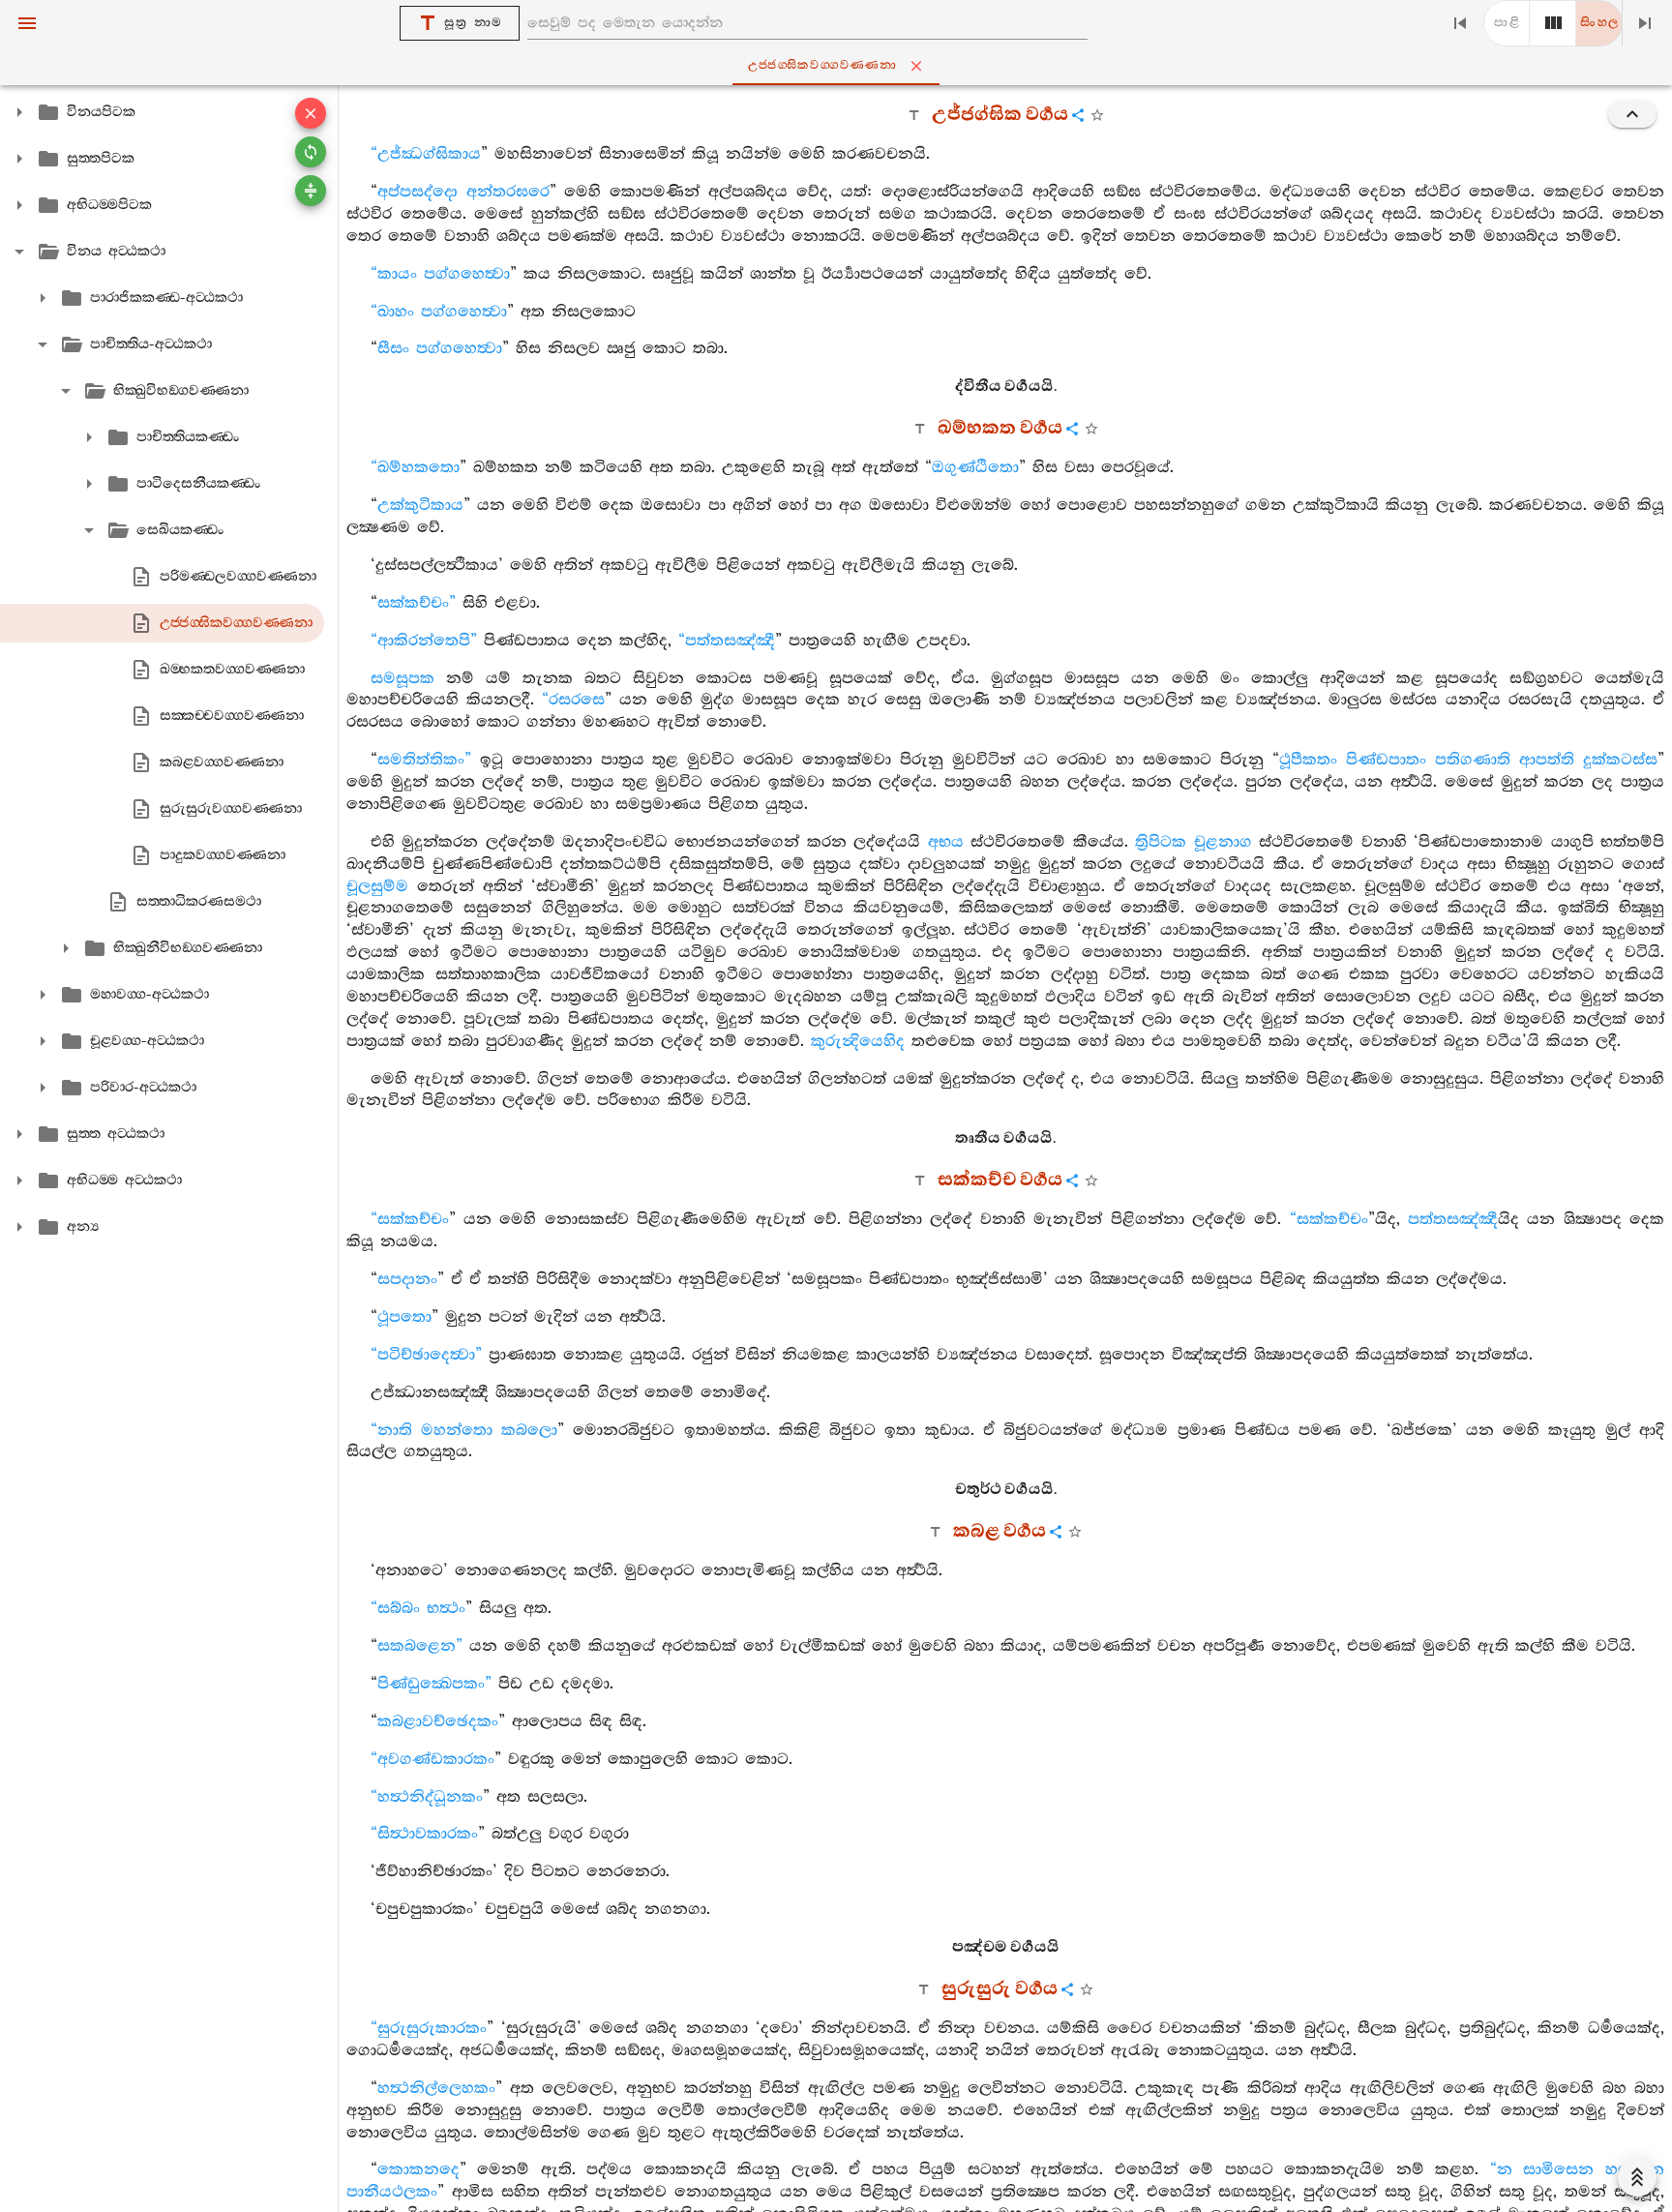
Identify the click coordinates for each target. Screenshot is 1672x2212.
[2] (1553, 23)
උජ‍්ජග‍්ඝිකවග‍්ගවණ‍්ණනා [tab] (822, 65)
